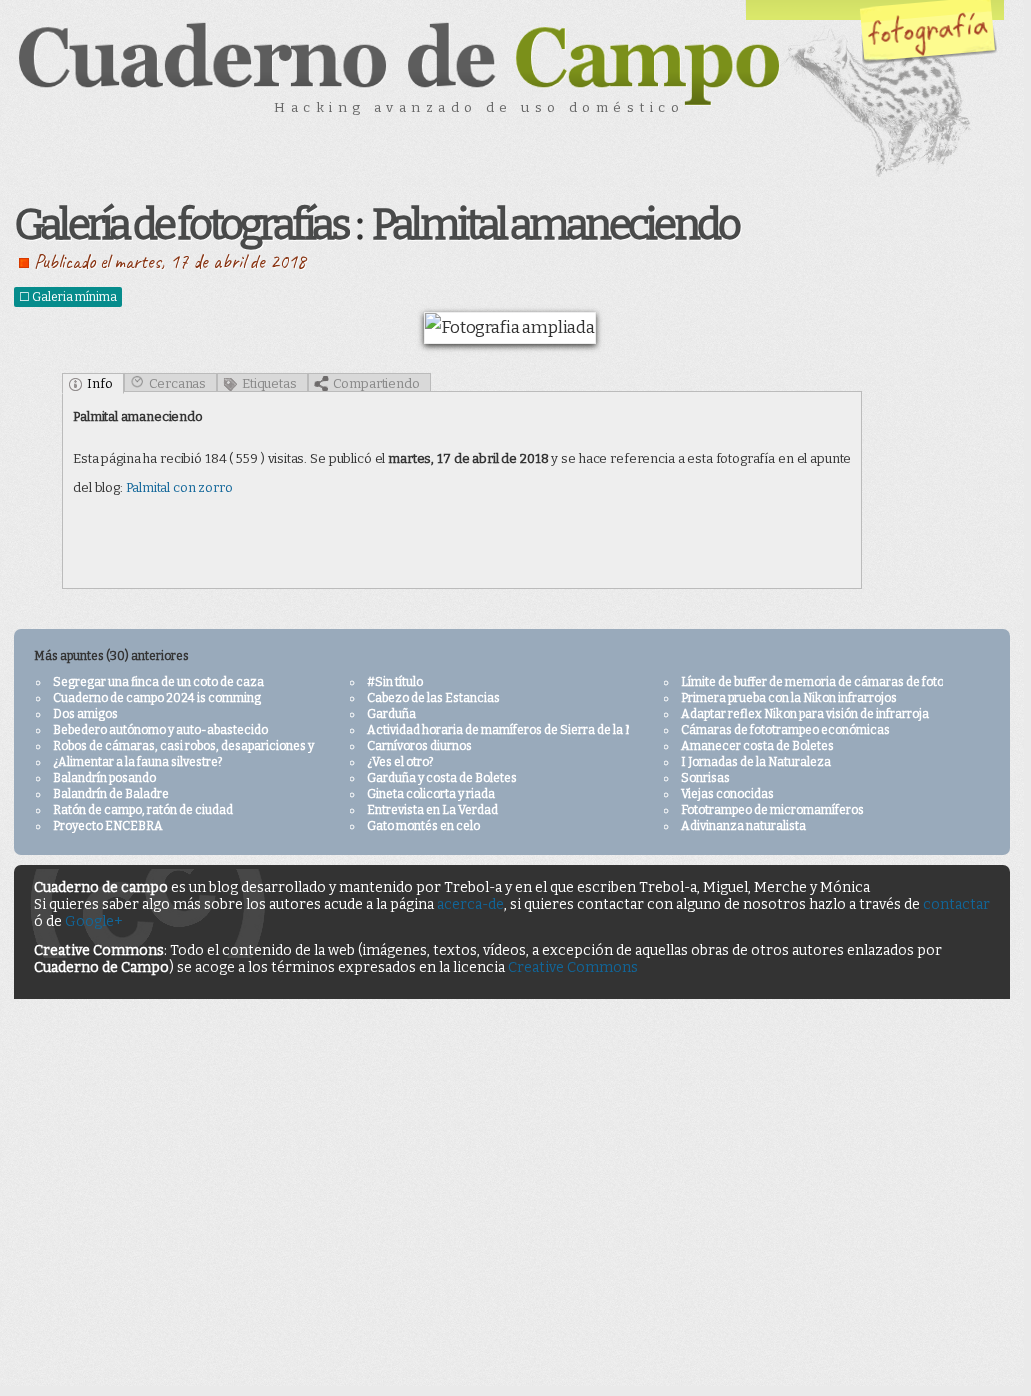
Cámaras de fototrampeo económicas (785, 730)
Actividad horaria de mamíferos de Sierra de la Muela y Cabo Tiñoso (552, 730)
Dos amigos (85, 714)
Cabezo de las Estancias (433, 698)
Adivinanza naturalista (743, 826)
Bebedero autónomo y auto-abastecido (160, 730)
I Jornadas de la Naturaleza (756, 762)
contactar (956, 904)
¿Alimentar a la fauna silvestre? (137, 762)
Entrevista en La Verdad (432, 810)
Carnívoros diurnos (419, 746)
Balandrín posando (104, 778)
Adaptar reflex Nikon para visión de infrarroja (805, 714)
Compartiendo (376, 383)
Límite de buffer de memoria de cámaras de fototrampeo (836, 682)
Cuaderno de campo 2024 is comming (157, 698)
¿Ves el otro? (400, 762)
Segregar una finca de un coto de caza (158, 682)
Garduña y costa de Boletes (442, 778)
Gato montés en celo (423, 826)
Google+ (94, 921)
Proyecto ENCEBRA (108, 826)
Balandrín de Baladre (111, 794)
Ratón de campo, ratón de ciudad (143, 810)
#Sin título (395, 682)
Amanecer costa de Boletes (757, 746)
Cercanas (178, 383)
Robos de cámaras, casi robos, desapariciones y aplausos (209, 746)
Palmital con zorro (179, 487)
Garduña (391, 714)
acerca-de (470, 904)
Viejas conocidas (727, 794)
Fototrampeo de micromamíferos (772, 810)
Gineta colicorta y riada (431, 794)
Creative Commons (573, 967)
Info (99, 383)
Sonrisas (705, 778)
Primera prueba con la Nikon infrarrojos (789, 698)
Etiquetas (269, 383)
